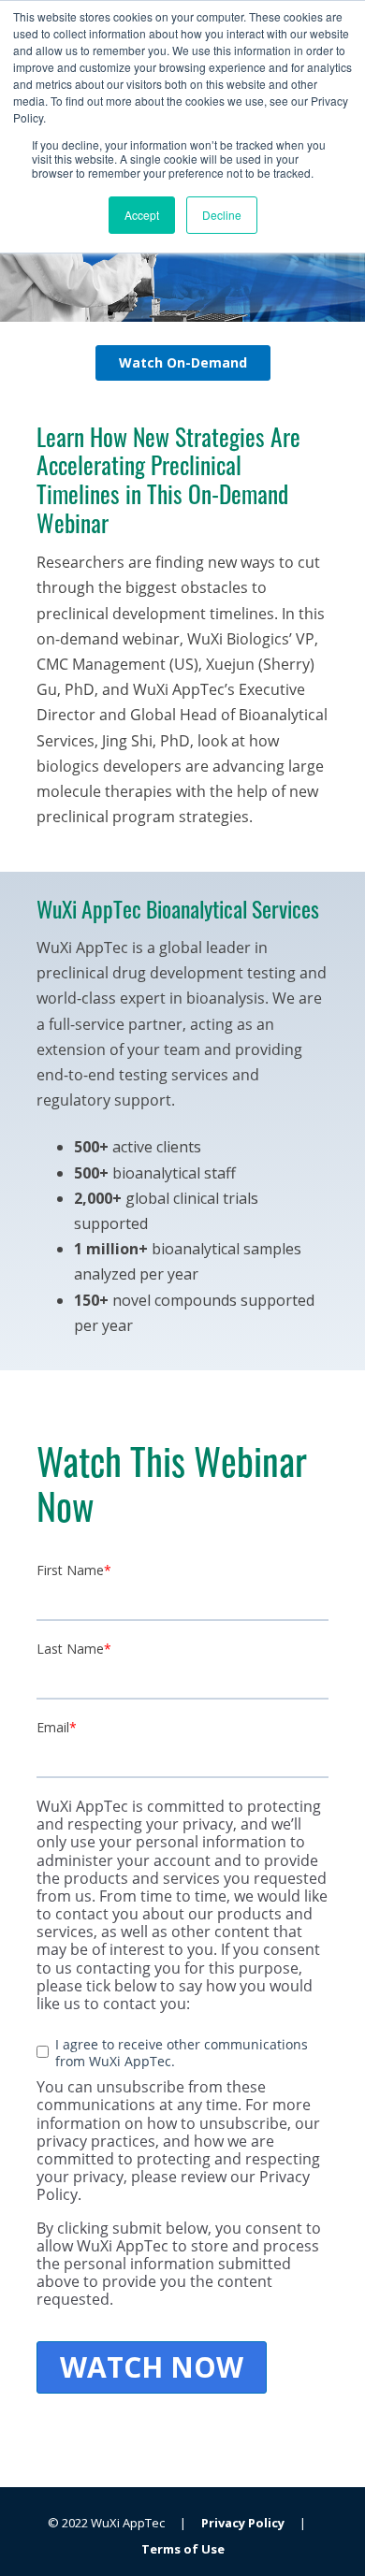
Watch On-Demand (183, 362)
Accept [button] (142, 215)
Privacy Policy (243, 2523)
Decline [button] (222, 215)
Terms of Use (183, 2549)
